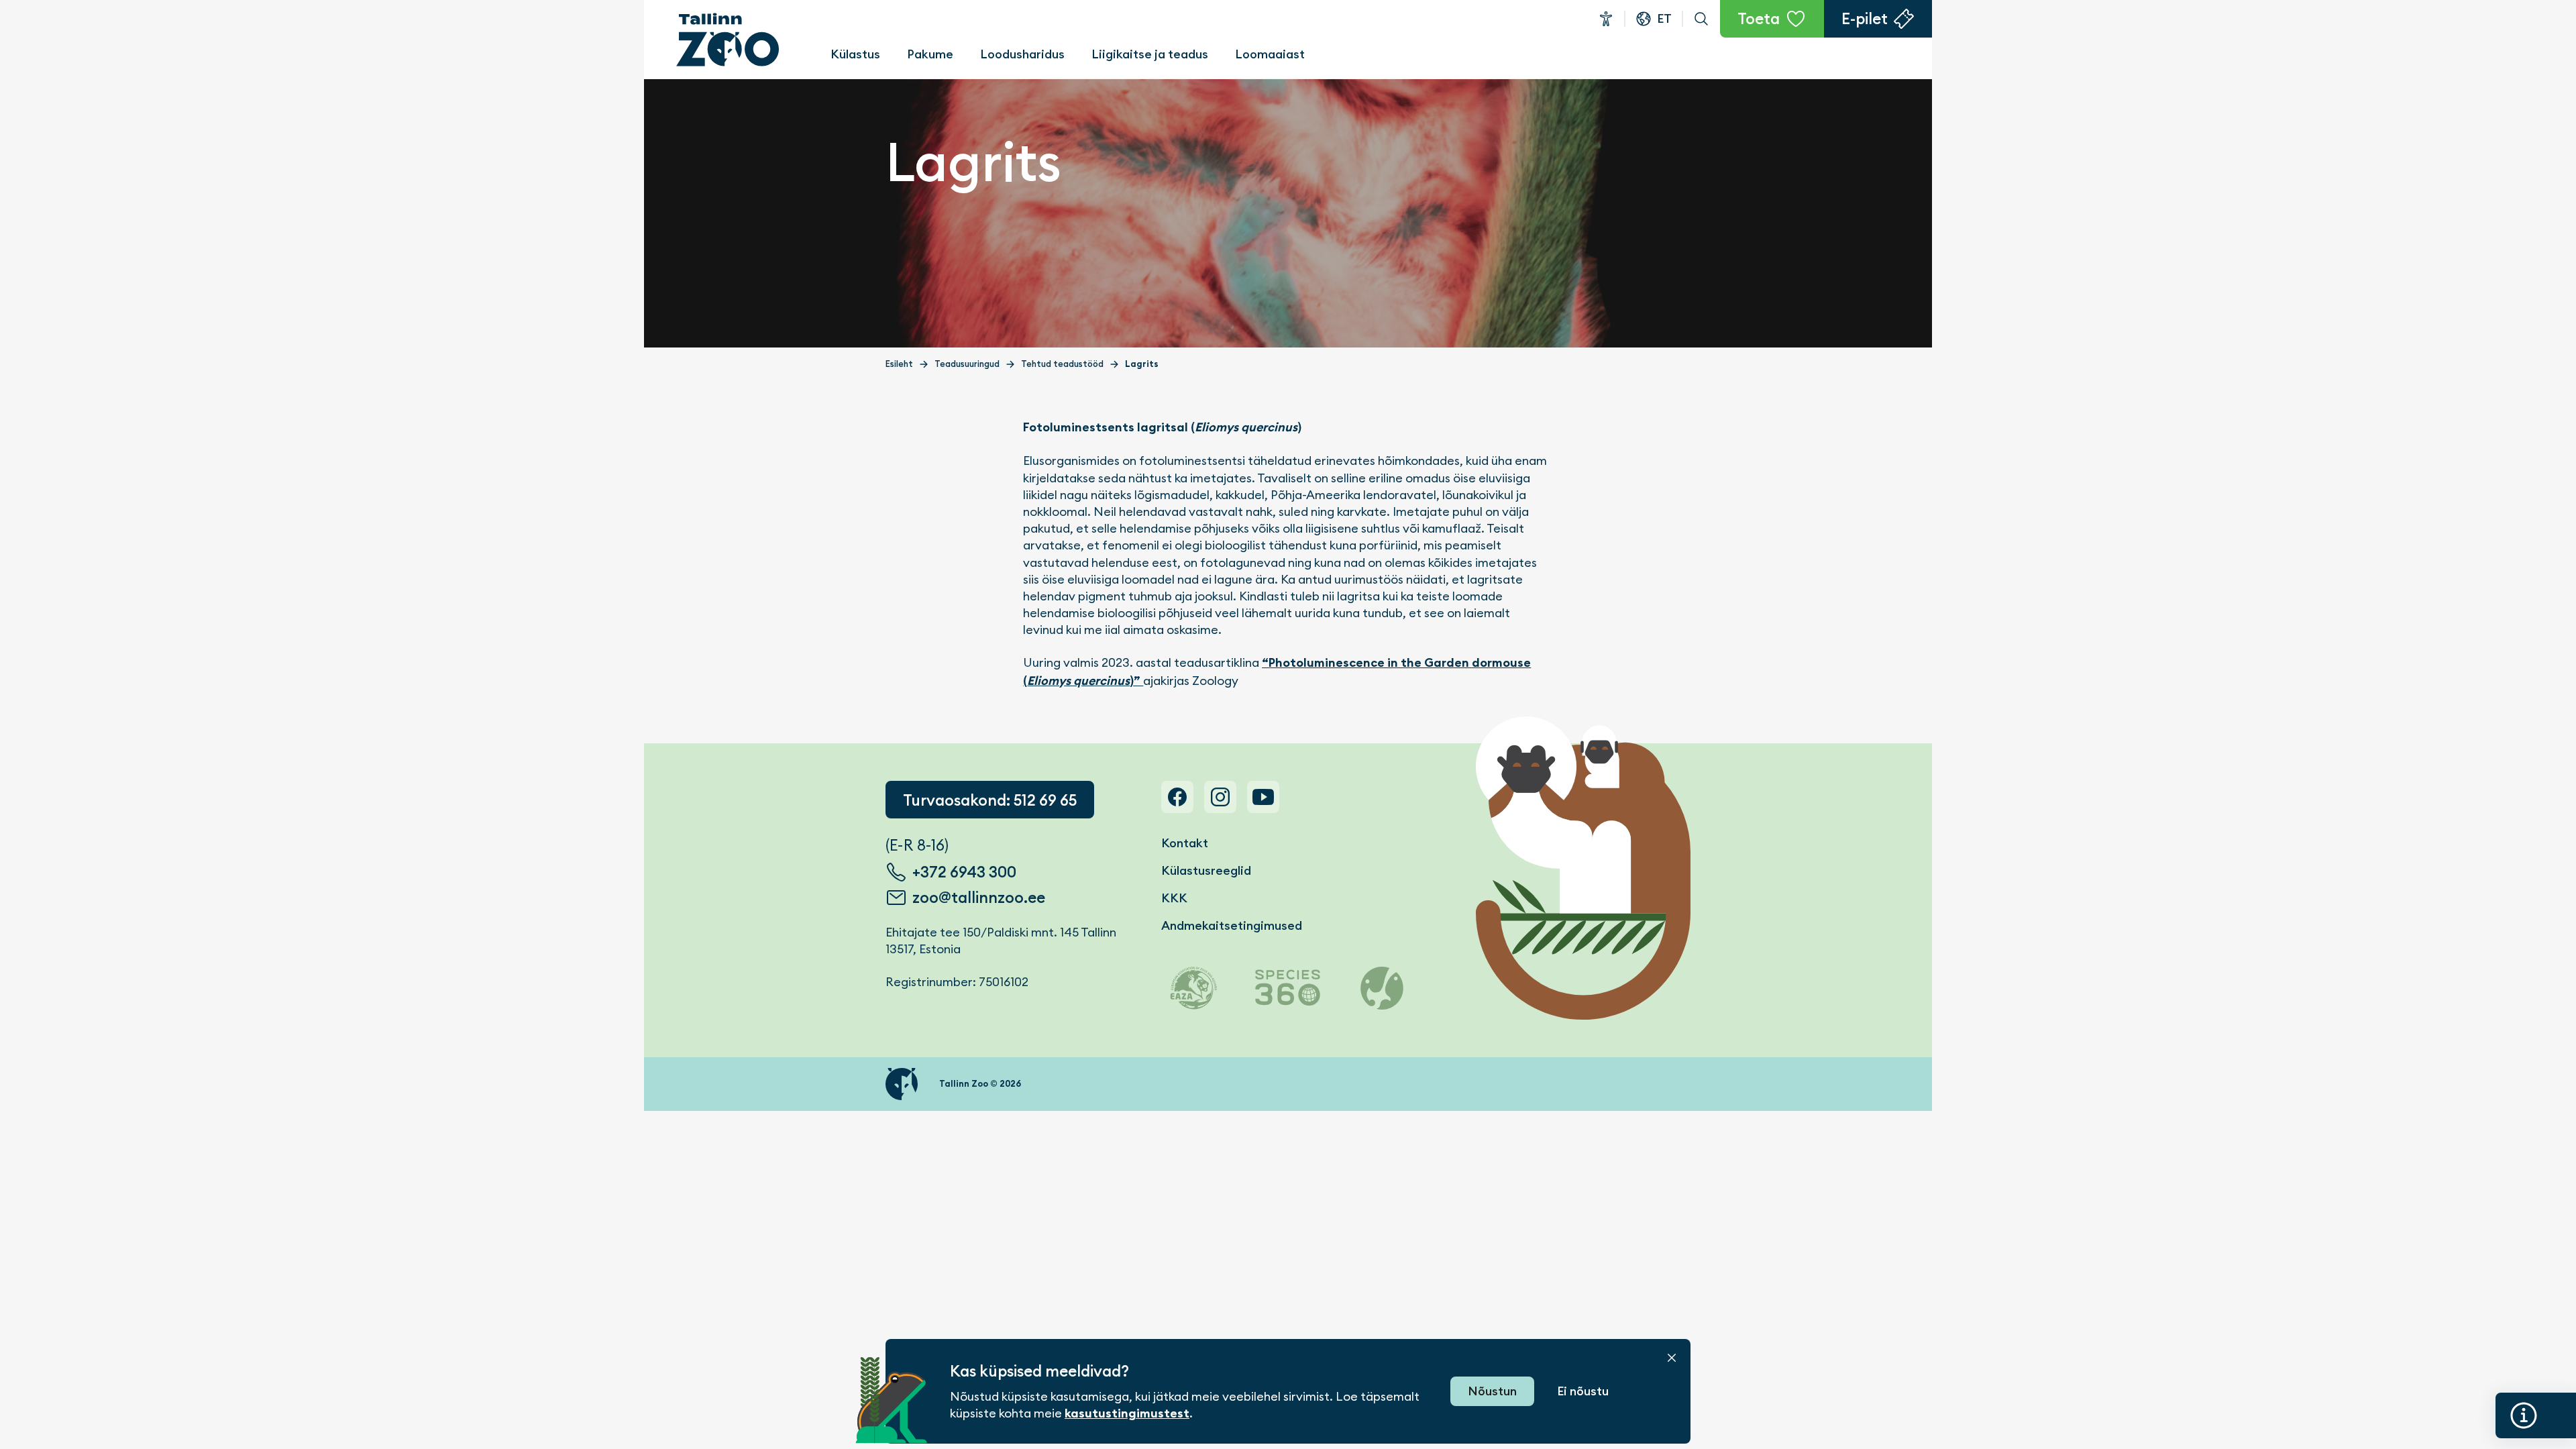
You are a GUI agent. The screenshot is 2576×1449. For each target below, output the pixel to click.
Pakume (930, 54)
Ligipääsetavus (1606, 19)
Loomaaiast (1270, 54)
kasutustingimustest (1127, 1413)
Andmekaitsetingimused (1232, 925)
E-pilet (1865, 19)
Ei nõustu (1583, 1391)
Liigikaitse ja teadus (1150, 54)
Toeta (1759, 19)
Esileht (899, 364)
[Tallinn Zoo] (728, 40)
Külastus (855, 54)
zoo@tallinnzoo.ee (979, 898)
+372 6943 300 (964, 872)
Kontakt (1185, 843)
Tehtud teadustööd (1062, 364)
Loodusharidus (1022, 54)
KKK (1174, 898)
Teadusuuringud (967, 364)
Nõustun (1492, 1391)
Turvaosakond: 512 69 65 (990, 800)
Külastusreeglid (1206, 870)
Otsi (1701, 19)
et (1664, 18)
